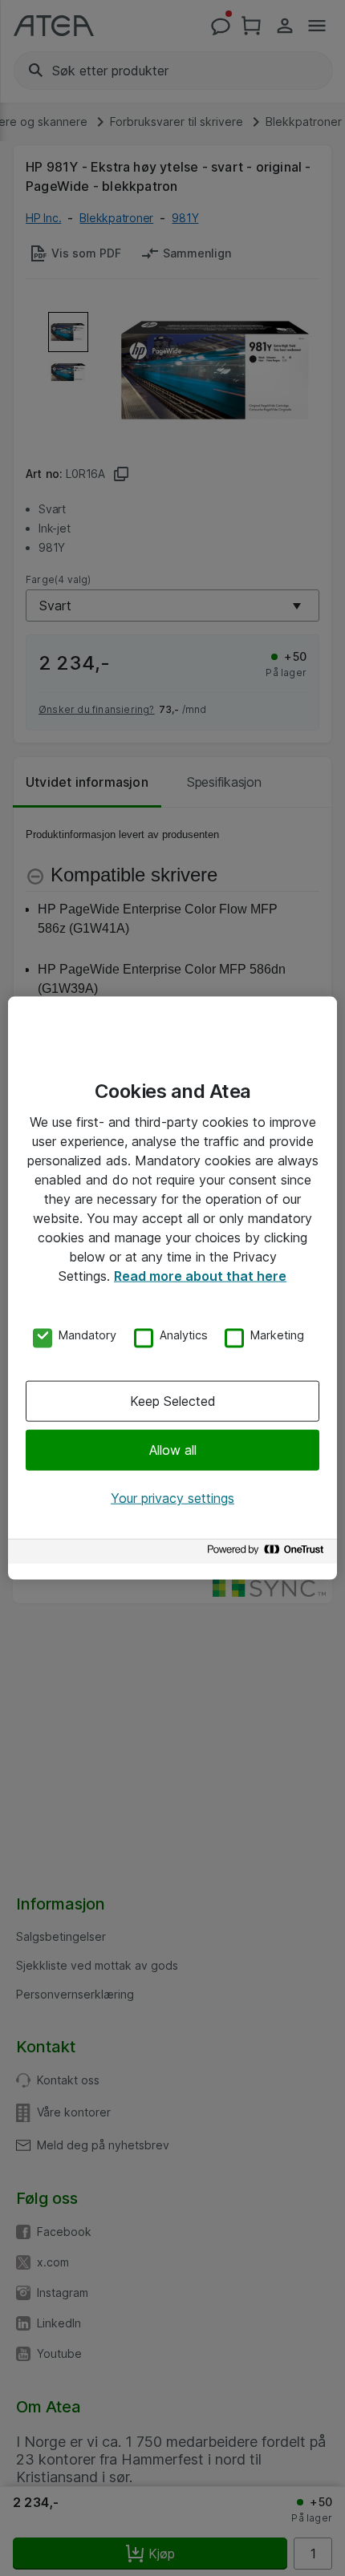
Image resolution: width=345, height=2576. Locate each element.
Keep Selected (173, 1400)
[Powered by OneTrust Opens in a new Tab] (268, 1553)
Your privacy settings (172, 1498)
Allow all (173, 1450)
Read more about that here (200, 1276)
